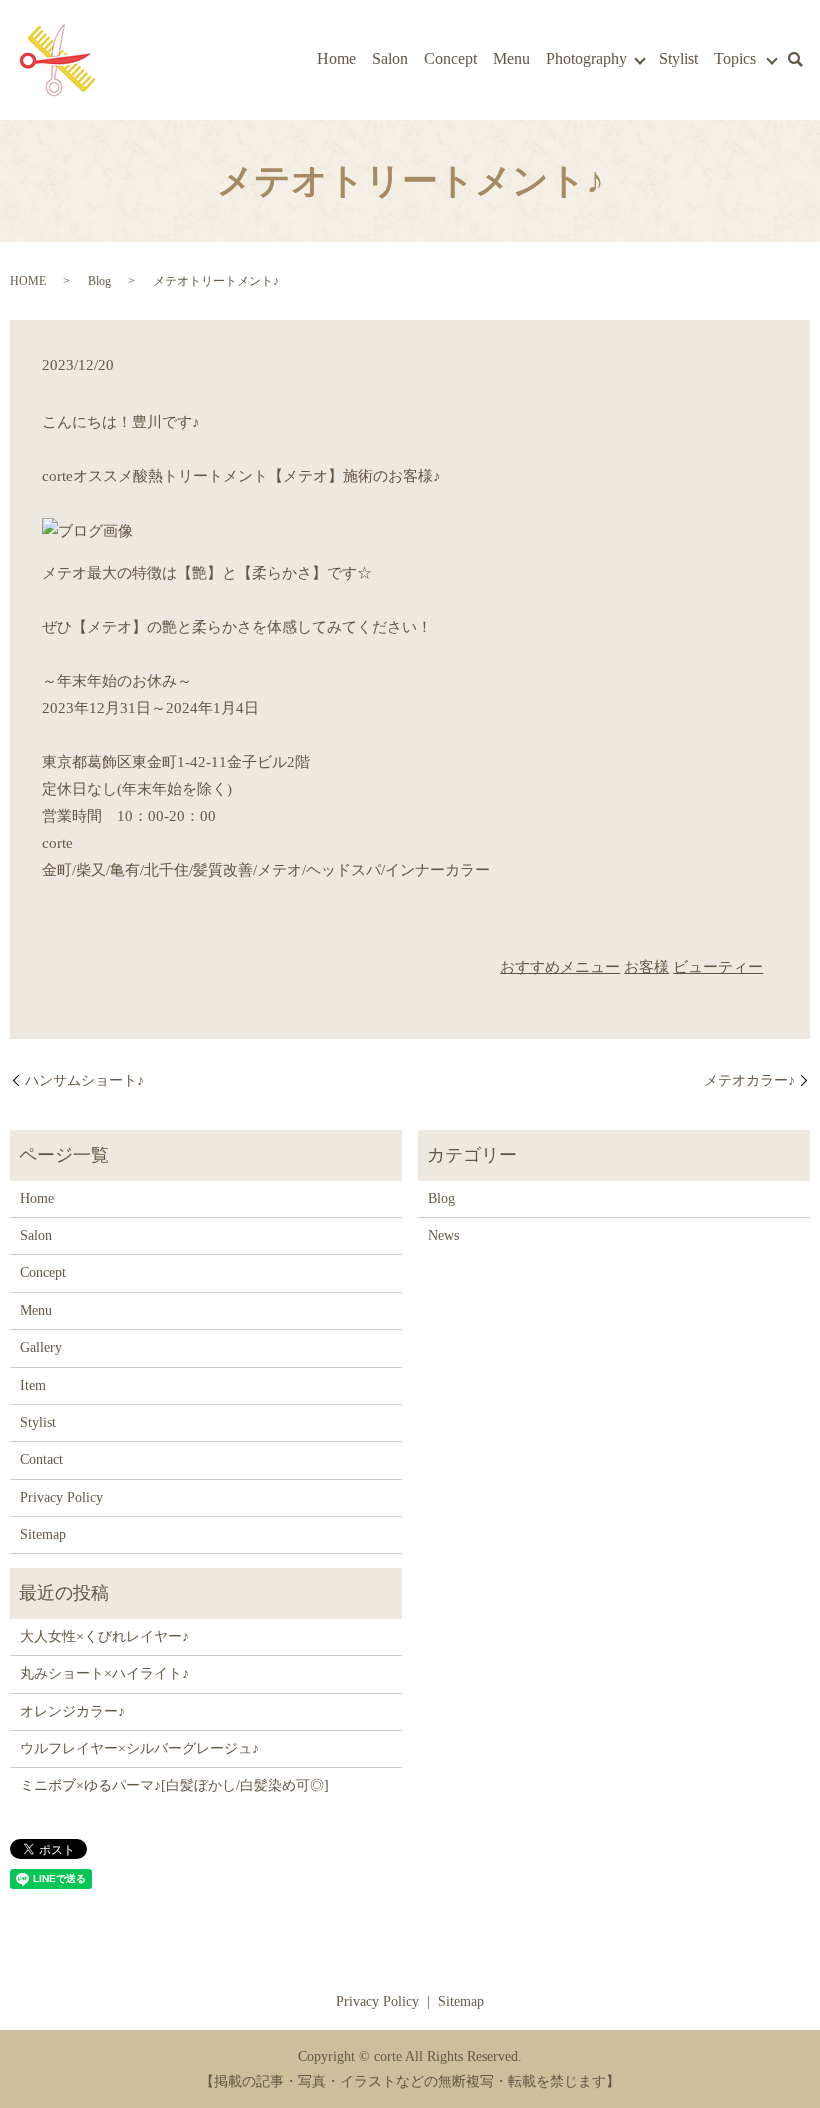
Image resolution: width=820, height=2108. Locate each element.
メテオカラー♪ (749, 1080)
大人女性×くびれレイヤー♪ (104, 1636)
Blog (99, 281)
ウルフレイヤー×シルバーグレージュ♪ (139, 1748)
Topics (735, 58)
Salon (390, 58)
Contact (41, 1459)
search (795, 60)
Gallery (41, 1347)
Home (336, 58)
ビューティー (718, 967)
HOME (28, 281)
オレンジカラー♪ (72, 1711)
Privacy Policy (61, 1497)
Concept (450, 58)
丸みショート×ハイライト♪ (104, 1673)
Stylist (678, 58)
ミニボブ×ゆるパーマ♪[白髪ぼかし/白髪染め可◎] (174, 1785)
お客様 (646, 967)
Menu (511, 58)
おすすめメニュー (560, 967)
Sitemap (43, 1534)
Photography (586, 58)
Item (33, 1385)
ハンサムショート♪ (84, 1080)
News (443, 1235)
